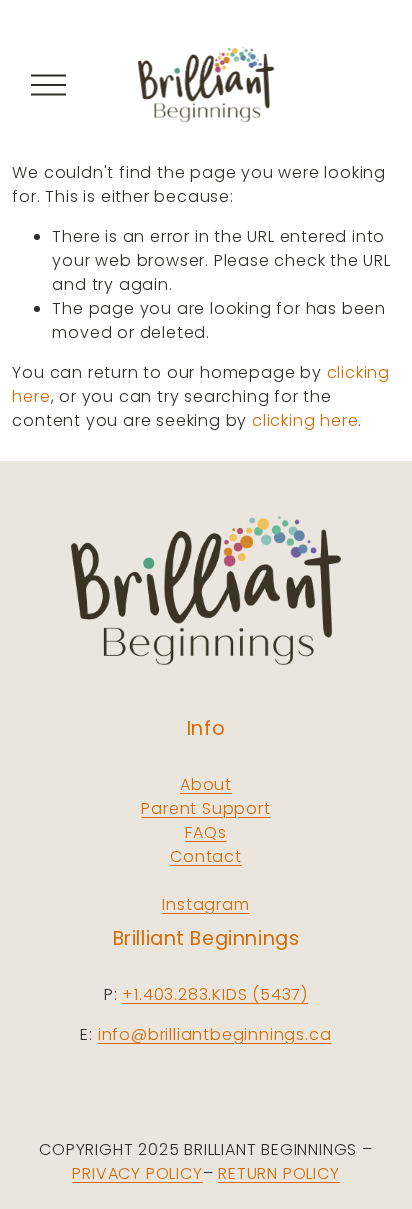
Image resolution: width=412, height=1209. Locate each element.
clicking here (305, 420)
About (206, 784)
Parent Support (205, 808)
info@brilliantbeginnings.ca (215, 1034)
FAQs (205, 832)
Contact (206, 856)
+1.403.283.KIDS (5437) (215, 994)
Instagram (205, 904)
